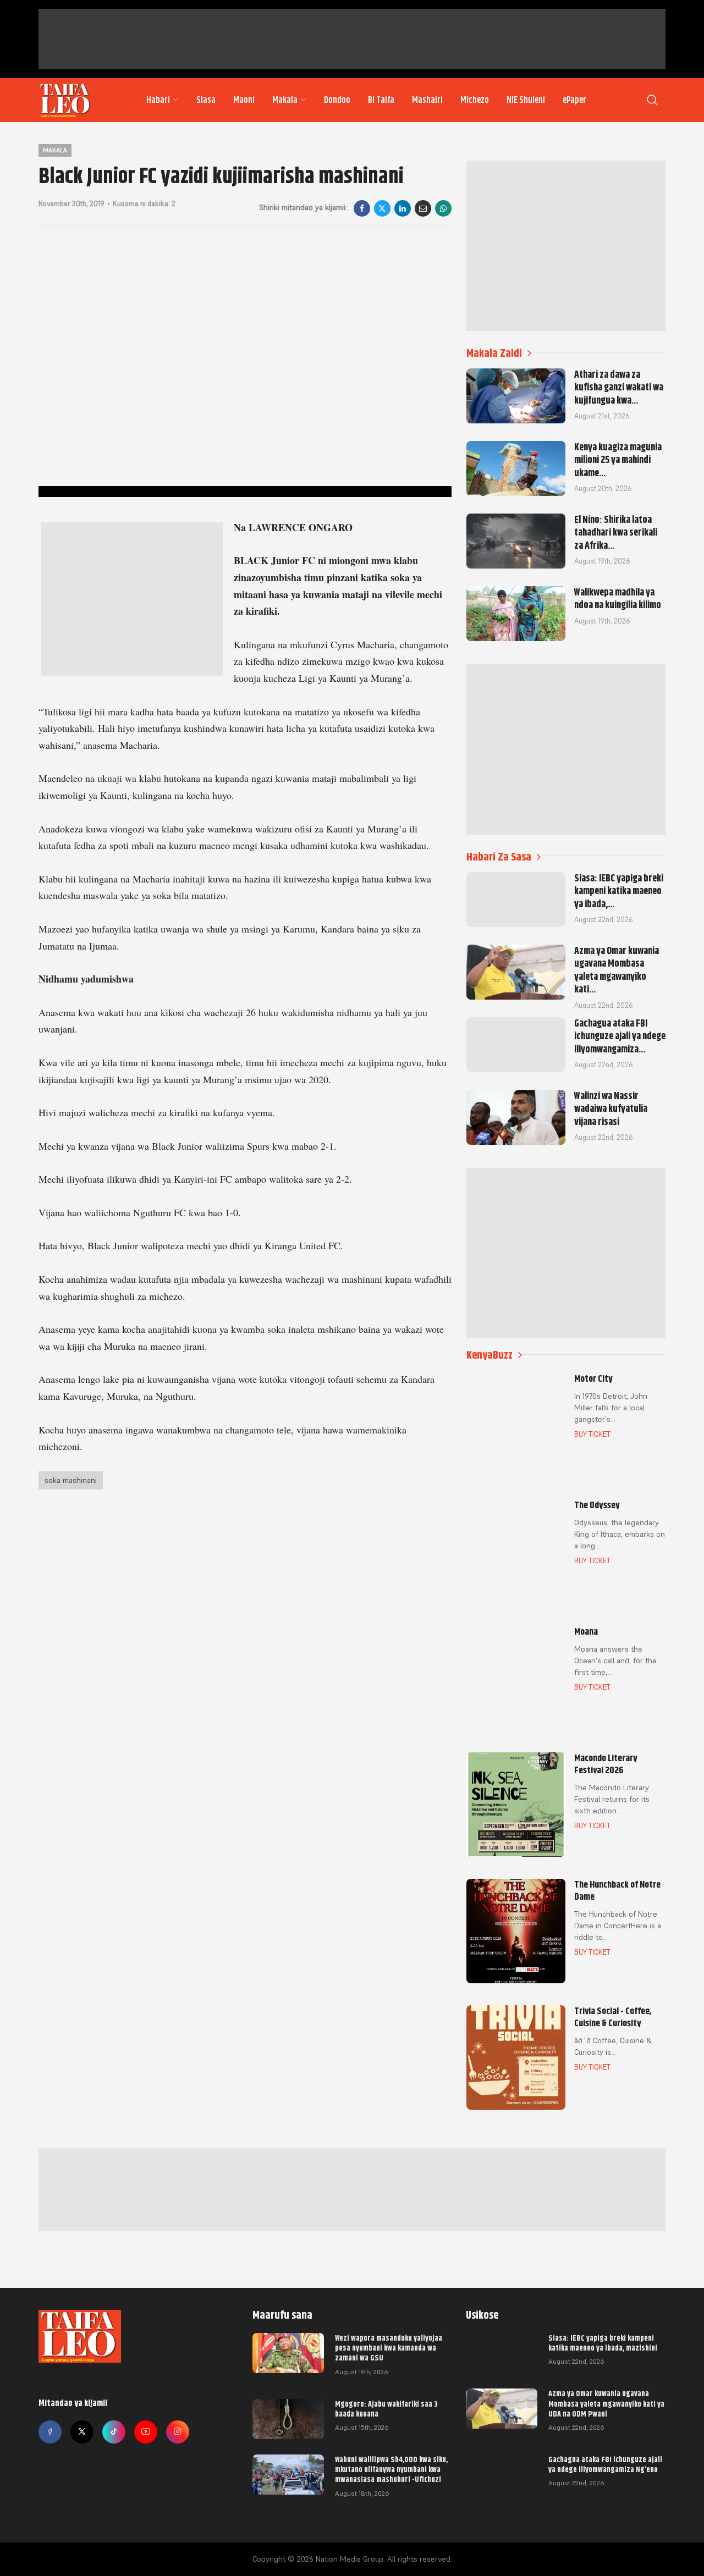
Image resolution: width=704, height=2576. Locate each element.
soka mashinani (71, 1480)
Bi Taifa (381, 100)
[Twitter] (82, 2432)
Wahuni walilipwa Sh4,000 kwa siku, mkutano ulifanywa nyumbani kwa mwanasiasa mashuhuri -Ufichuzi (391, 2469)
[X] (382, 208)
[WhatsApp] (443, 208)
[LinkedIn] (403, 208)
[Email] (423, 208)
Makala (285, 100)
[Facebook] (362, 208)
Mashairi (427, 100)
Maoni (244, 100)
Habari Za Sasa (499, 857)
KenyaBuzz (490, 1355)
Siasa (206, 100)
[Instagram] (178, 2432)
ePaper (574, 100)
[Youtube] (146, 2432)
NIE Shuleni (526, 100)
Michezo (475, 100)
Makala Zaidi (494, 353)
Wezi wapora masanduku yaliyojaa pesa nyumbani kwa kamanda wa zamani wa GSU (389, 2348)
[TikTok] (114, 2432)
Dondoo (337, 100)
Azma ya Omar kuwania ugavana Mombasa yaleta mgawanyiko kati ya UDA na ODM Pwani (606, 2403)
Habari (158, 100)
